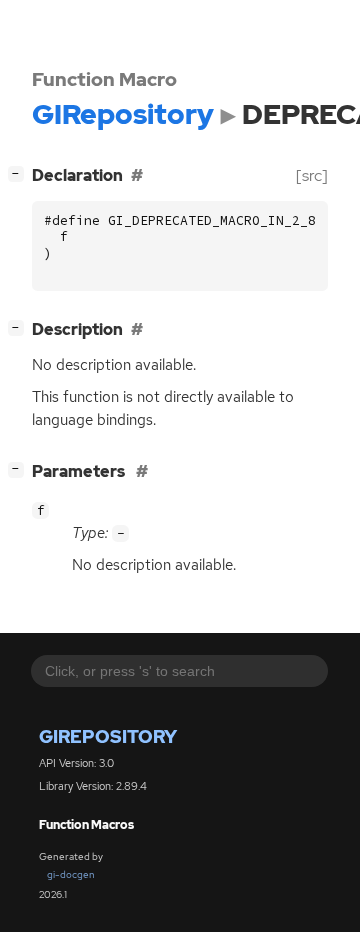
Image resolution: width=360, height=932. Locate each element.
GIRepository (108, 736)
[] (20, 173)
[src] (312, 175)
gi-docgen (71, 874)
